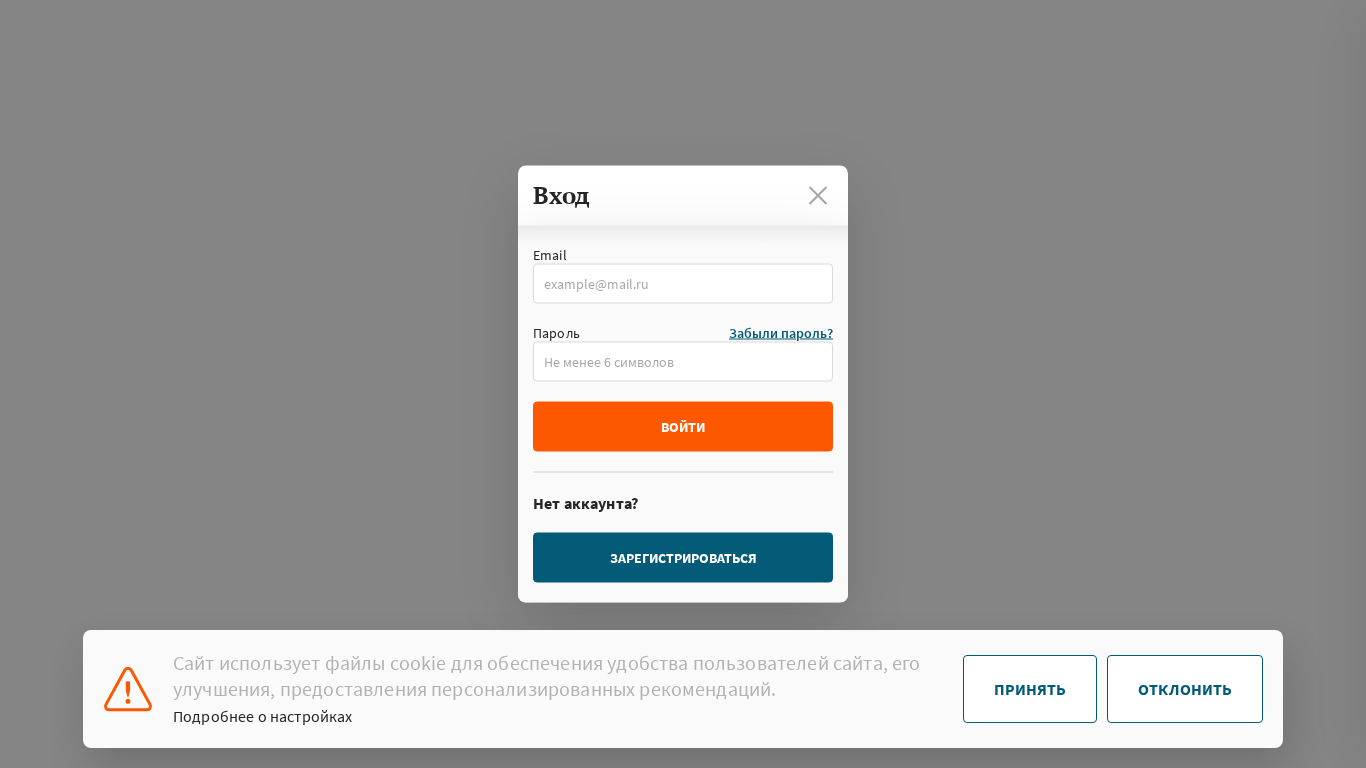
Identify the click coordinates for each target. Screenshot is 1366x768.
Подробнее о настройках (263, 716)
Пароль (556, 333)
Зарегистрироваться (683, 558)
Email (550, 255)
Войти (683, 427)
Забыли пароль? (781, 333)
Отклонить (1185, 689)
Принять (1030, 689)
